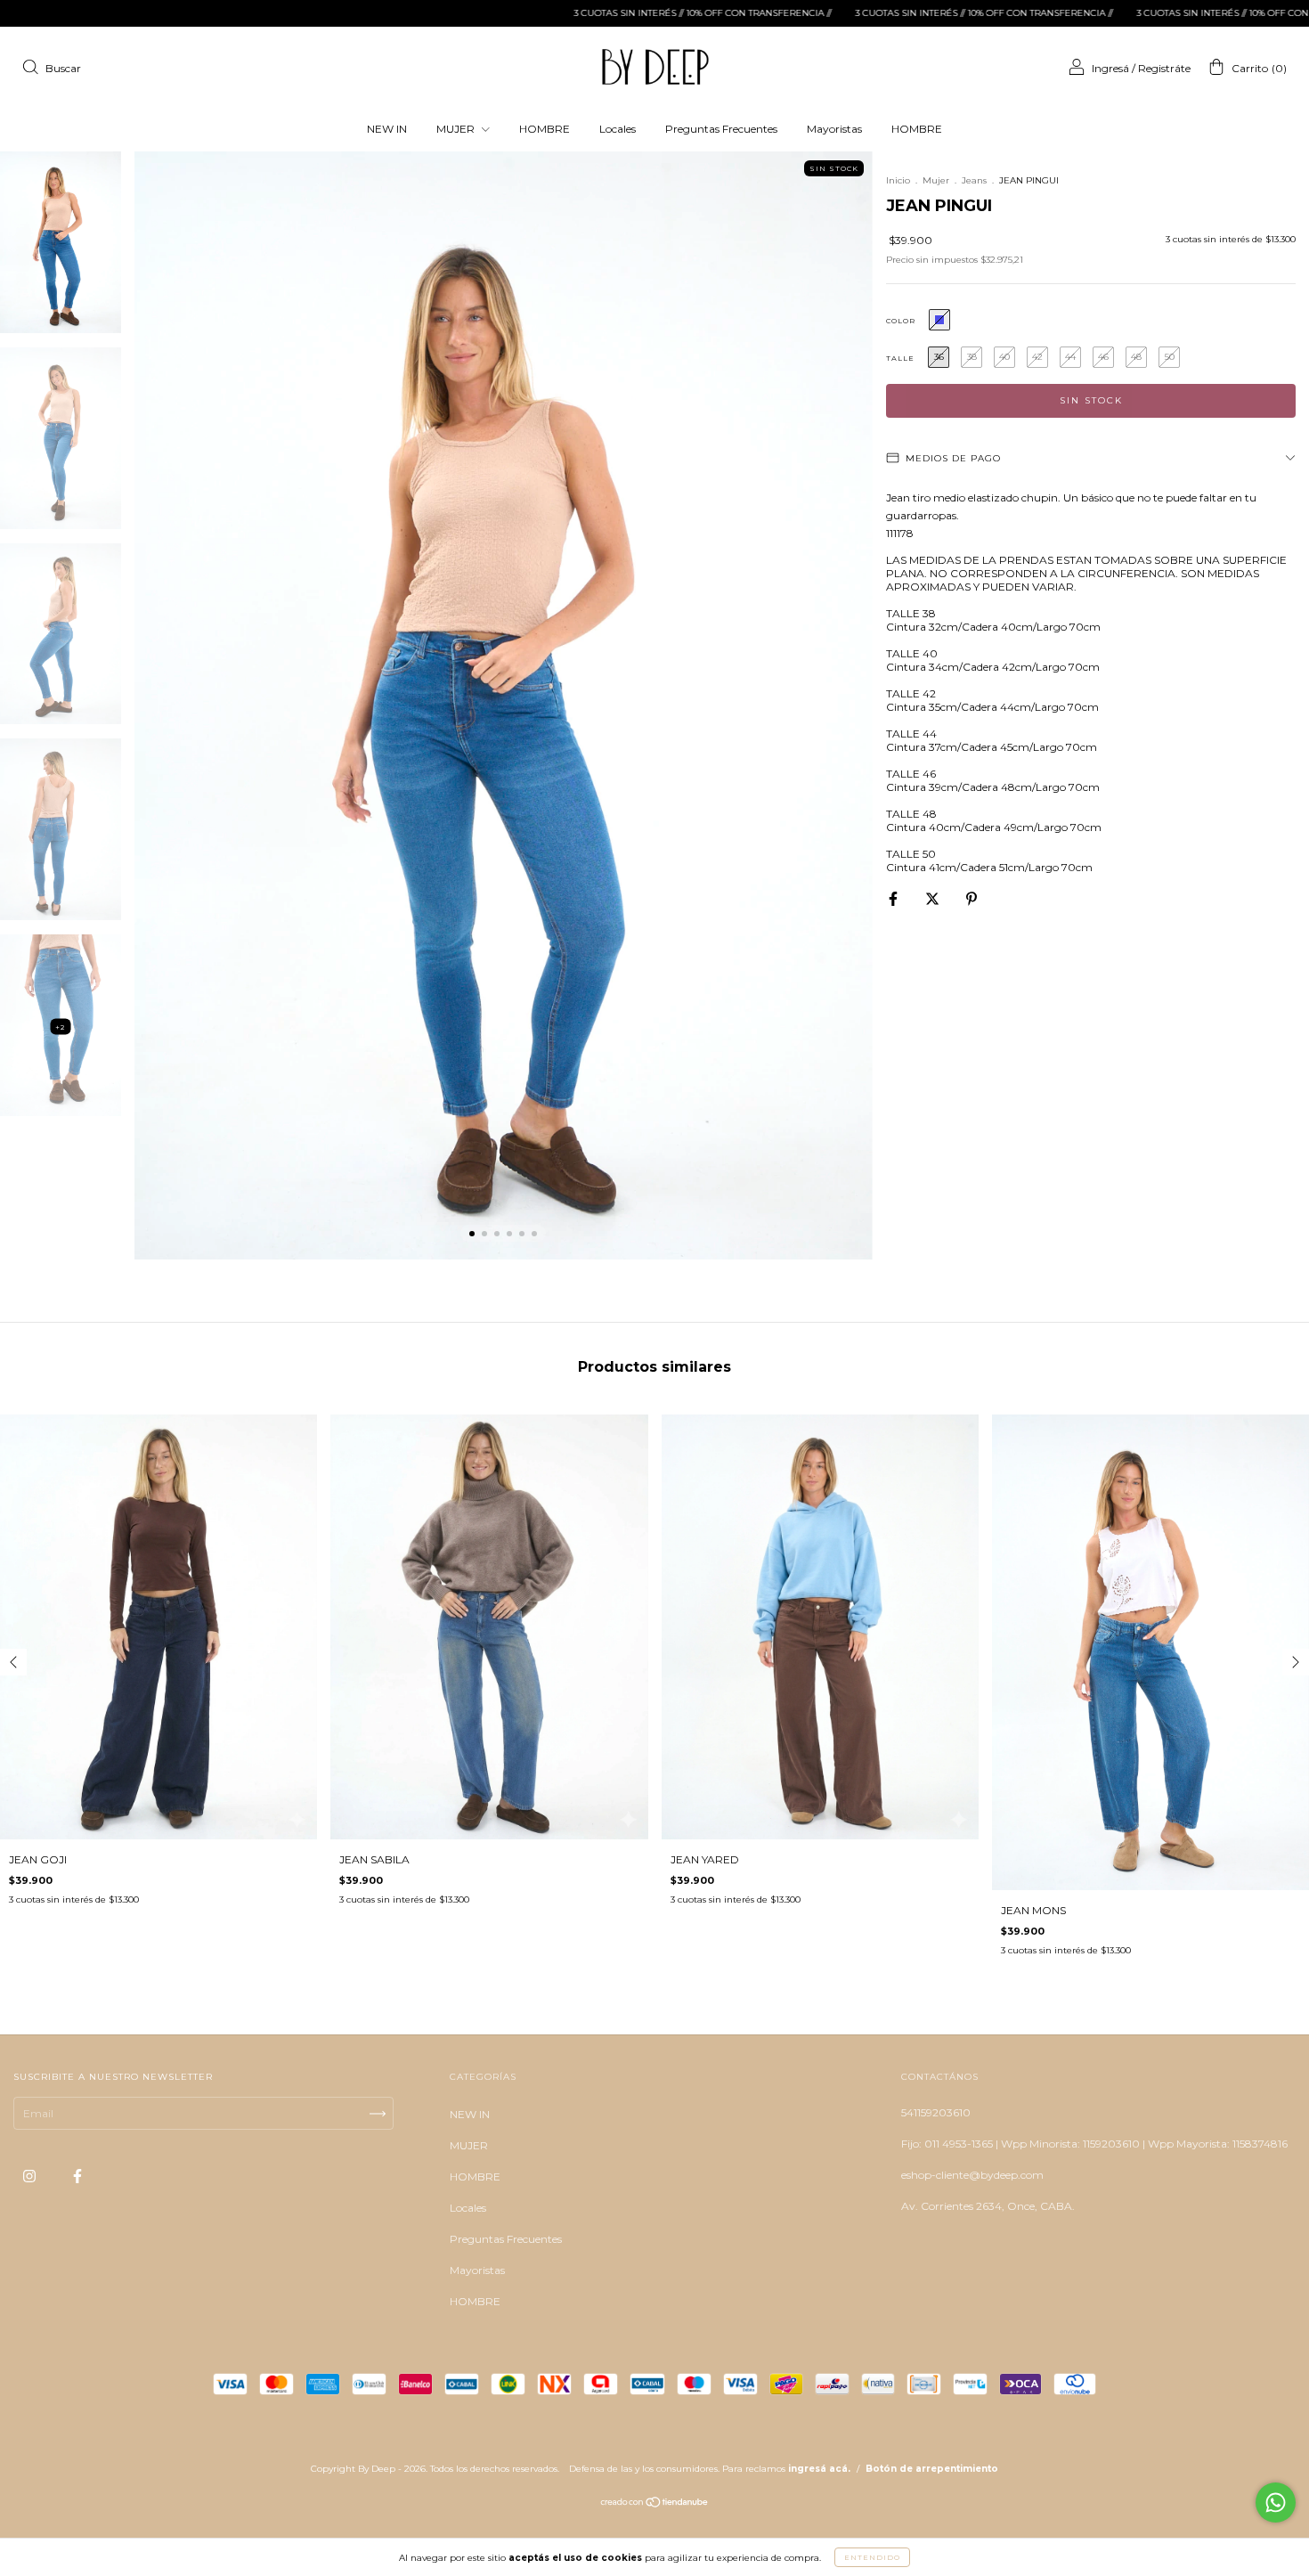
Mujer (936, 180)
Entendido (872, 2557)
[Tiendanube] (655, 2504)
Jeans (974, 180)
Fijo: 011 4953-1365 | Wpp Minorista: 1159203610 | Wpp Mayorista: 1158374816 (1094, 2144)
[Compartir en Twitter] (934, 898)
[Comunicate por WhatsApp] (1276, 2503)
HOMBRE (545, 129)
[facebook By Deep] (77, 2176)
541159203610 (936, 2112)
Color (901, 321)
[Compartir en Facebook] (894, 898)
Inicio (898, 180)
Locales (618, 129)
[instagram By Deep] (31, 2176)
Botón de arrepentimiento (932, 2469)
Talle (900, 358)
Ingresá (1110, 68)
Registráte (1164, 68)
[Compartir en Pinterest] (972, 898)
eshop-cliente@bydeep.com (972, 2175)
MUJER (457, 129)
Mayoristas (834, 129)
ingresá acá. (819, 2469)
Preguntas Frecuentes (721, 129)
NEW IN (387, 129)
